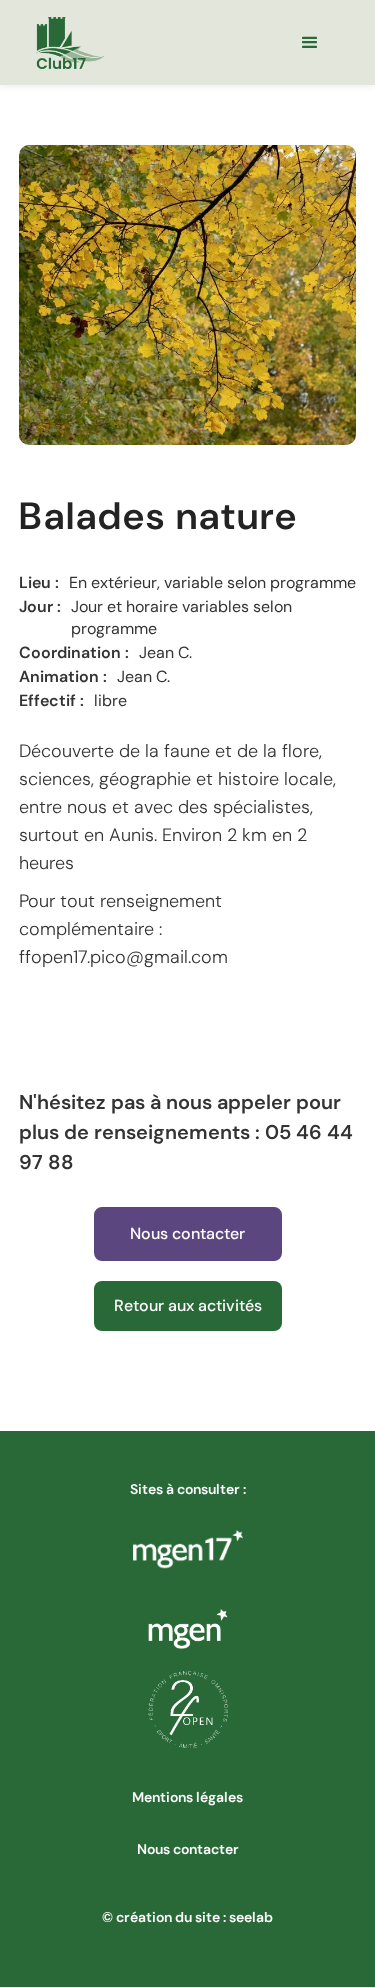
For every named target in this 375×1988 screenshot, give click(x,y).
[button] (310, 43)
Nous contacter (187, 1233)
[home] (70, 43)
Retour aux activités (188, 1305)
